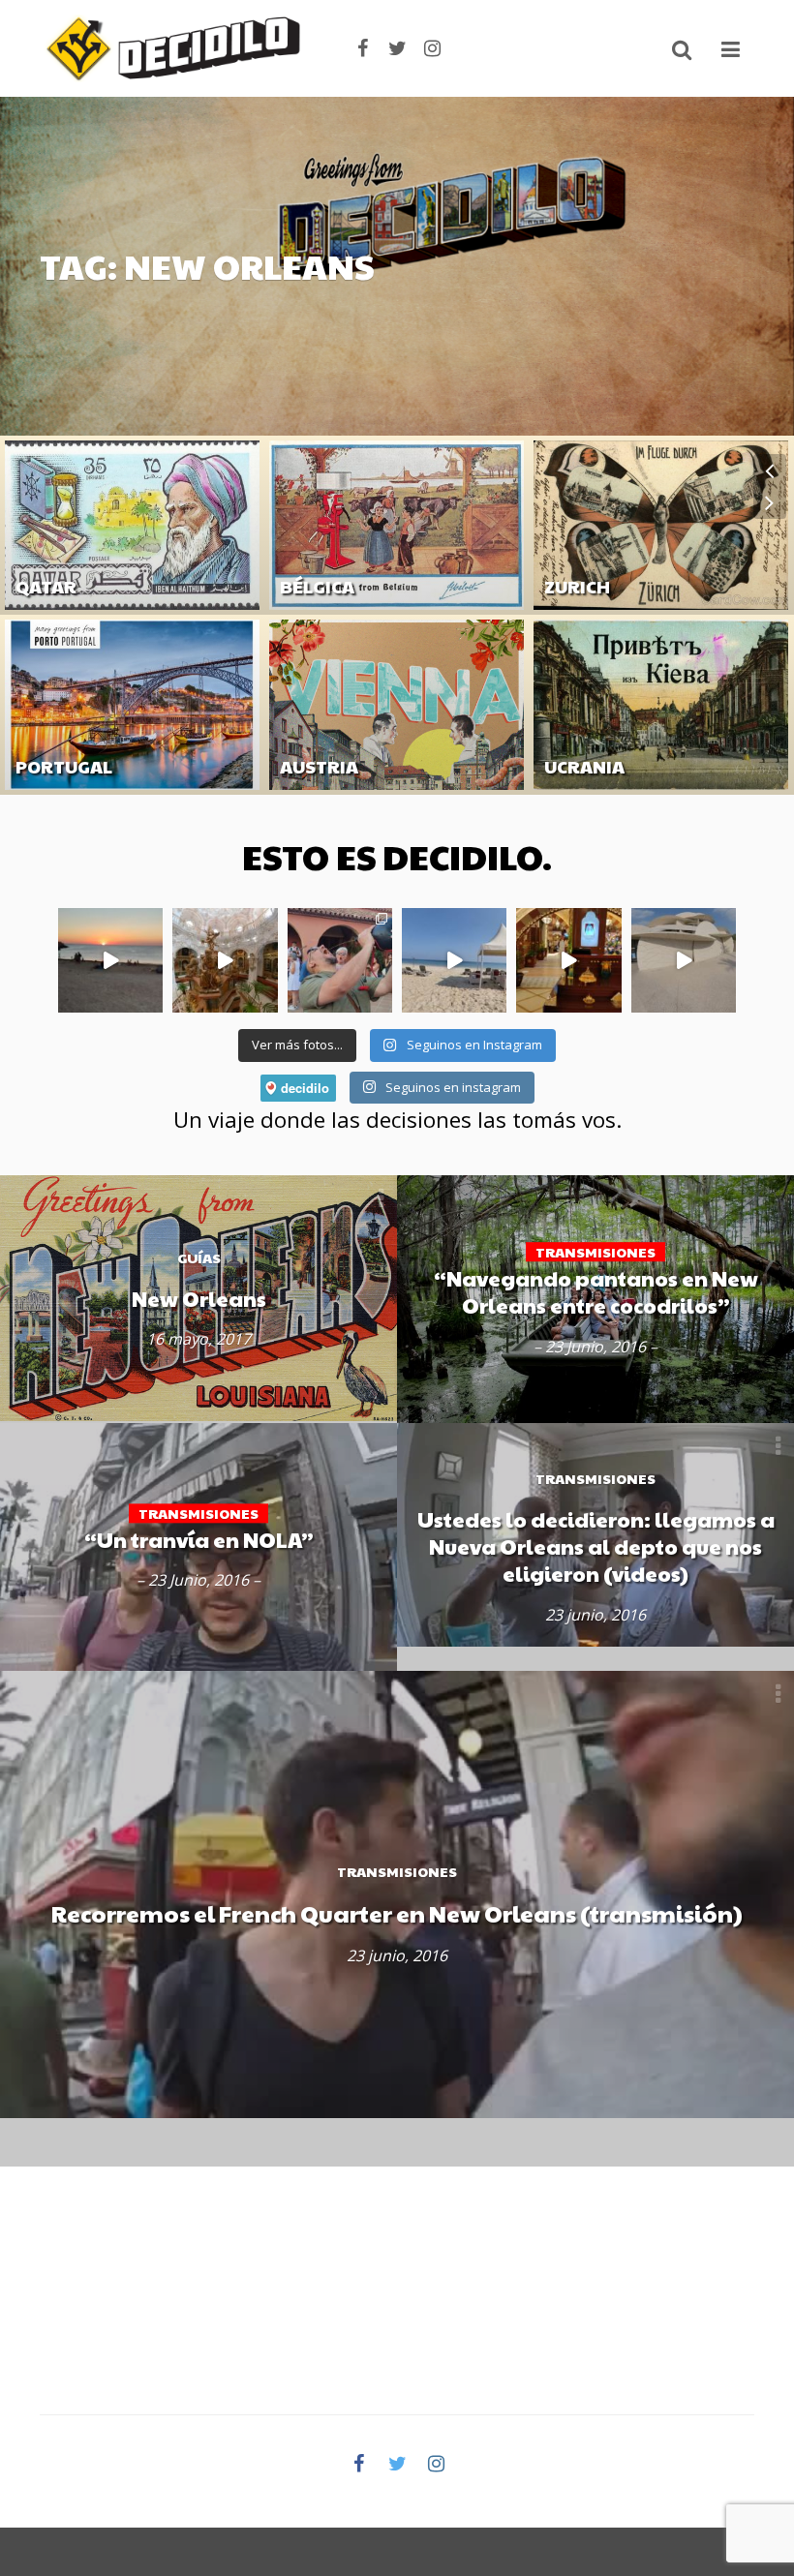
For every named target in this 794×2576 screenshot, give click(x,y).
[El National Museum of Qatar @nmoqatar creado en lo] (684, 960)
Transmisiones (397, 1872)
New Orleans (199, 1298)
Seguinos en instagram (452, 1087)
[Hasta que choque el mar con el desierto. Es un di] (454, 960)
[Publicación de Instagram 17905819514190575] (568, 960)
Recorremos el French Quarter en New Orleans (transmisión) (397, 1914)
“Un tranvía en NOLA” (199, 1539)
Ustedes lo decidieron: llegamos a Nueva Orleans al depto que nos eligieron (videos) (596, 1546)
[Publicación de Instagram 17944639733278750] (110, 960)
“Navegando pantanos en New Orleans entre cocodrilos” (596, 1291)
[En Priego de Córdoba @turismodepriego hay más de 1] (225, 960)
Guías (33, 618)
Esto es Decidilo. (397, 856)
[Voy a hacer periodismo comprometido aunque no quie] (340, 960)
